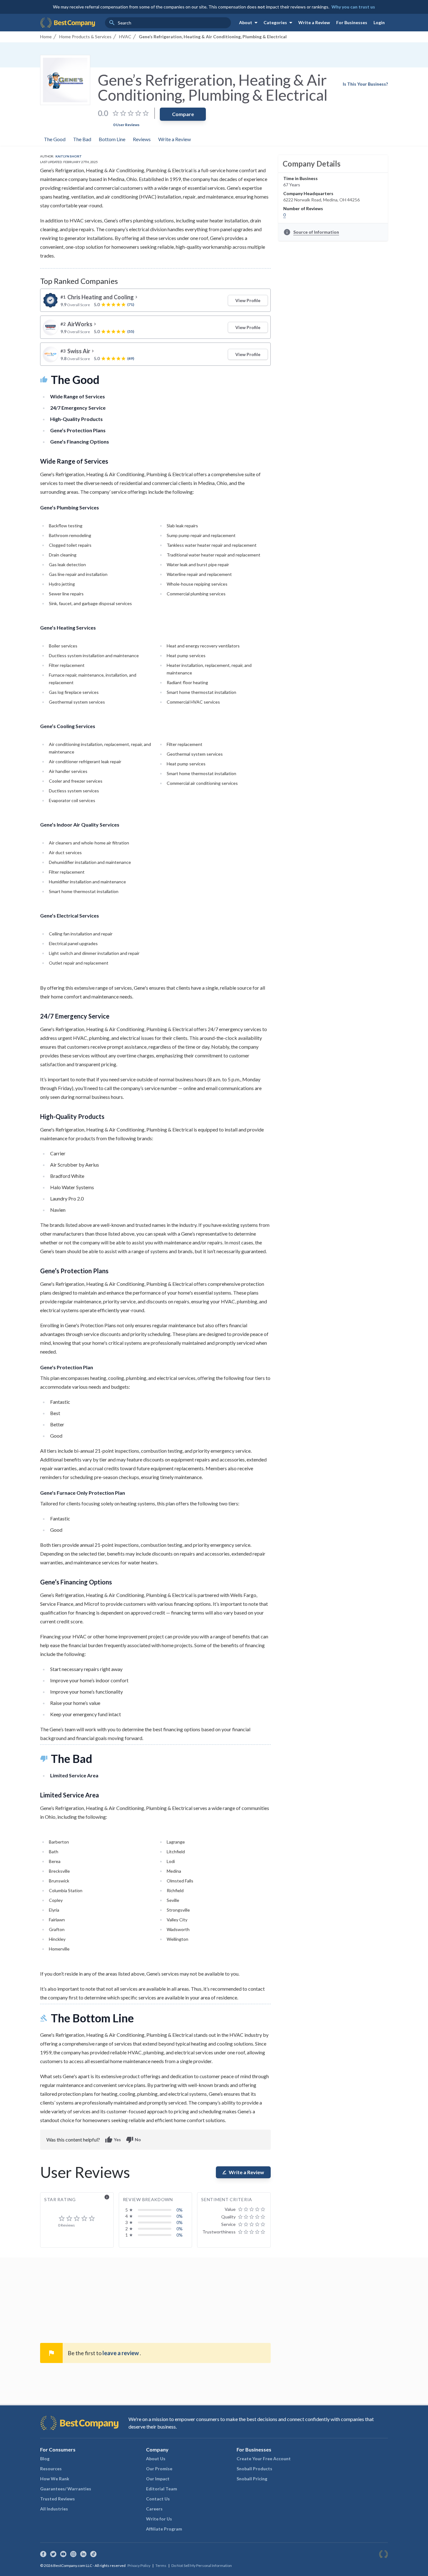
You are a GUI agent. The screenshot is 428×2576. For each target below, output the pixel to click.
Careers (154, 2509)
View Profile (248, 300)
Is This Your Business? (365, 84)
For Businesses (352, 22)
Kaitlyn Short (69, 156)
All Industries (54, 2509)
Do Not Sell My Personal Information (202, 2565)
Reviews (142, 139)
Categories (279, 23)
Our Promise (159, 2469)
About (249, 23)
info (107, 2197)
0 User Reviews (126, 125)
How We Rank (55, 2479)
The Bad (82, 139)
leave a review (121, 2353)
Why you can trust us (353, 7)
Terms (161, 2565)
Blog (45, 2459)
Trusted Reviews (57, 2499)
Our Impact (158, 2479)
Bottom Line (112, 139)
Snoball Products (254, 2469)
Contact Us (158, 2499)
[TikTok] (93, 2554)
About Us (156, 2459)
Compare (183, 114)
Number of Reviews (303, 208)
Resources (51, 2469)
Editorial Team (162, 2489)
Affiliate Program (164, 2529)
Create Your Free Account (264, 2459)
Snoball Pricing (252, 2479)
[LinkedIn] (83, 2554)
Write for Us (159, 2519)
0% (180, 2210)
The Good (55, 139)
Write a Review (314, 22)
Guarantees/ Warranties (66, 2489)
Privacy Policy (139, 2565)
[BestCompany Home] (68, 23)
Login (379, 22)
